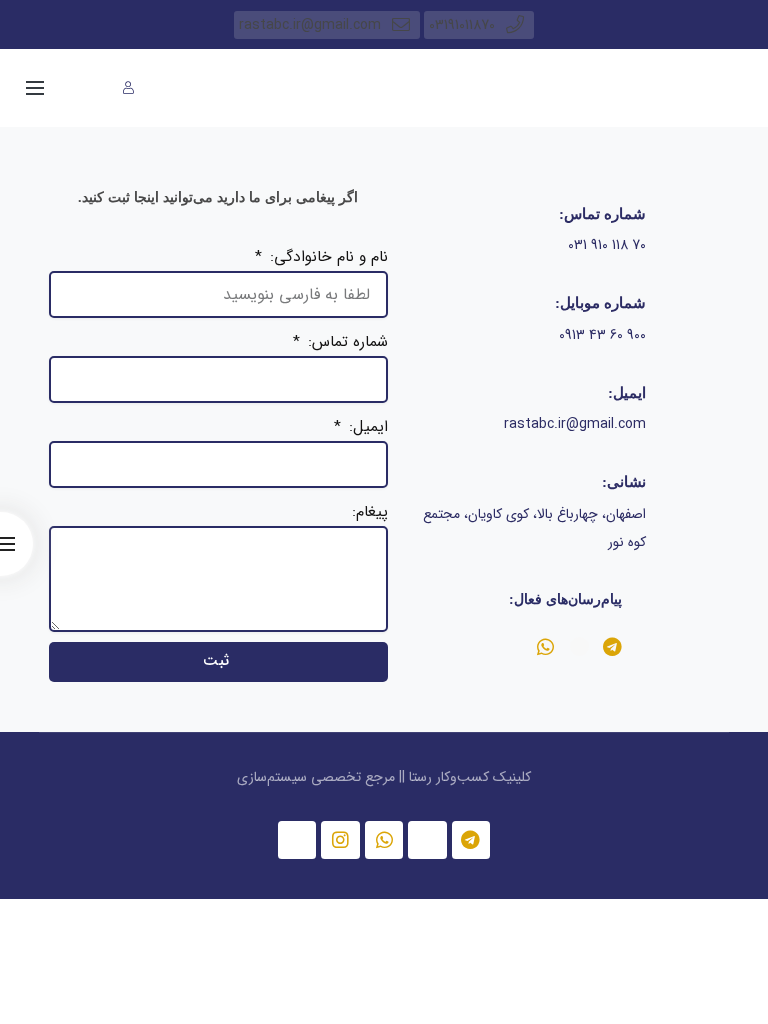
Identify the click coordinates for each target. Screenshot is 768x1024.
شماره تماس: (345, 342)
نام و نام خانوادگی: (326, 257)
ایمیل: (366, 427)
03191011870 (462, 25)
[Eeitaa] (579, 646)
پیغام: (370, 512)
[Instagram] (340, 840)
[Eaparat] (297, 840)
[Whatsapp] (545, 646)
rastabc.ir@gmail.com (310, 25)
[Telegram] (612, 646)
